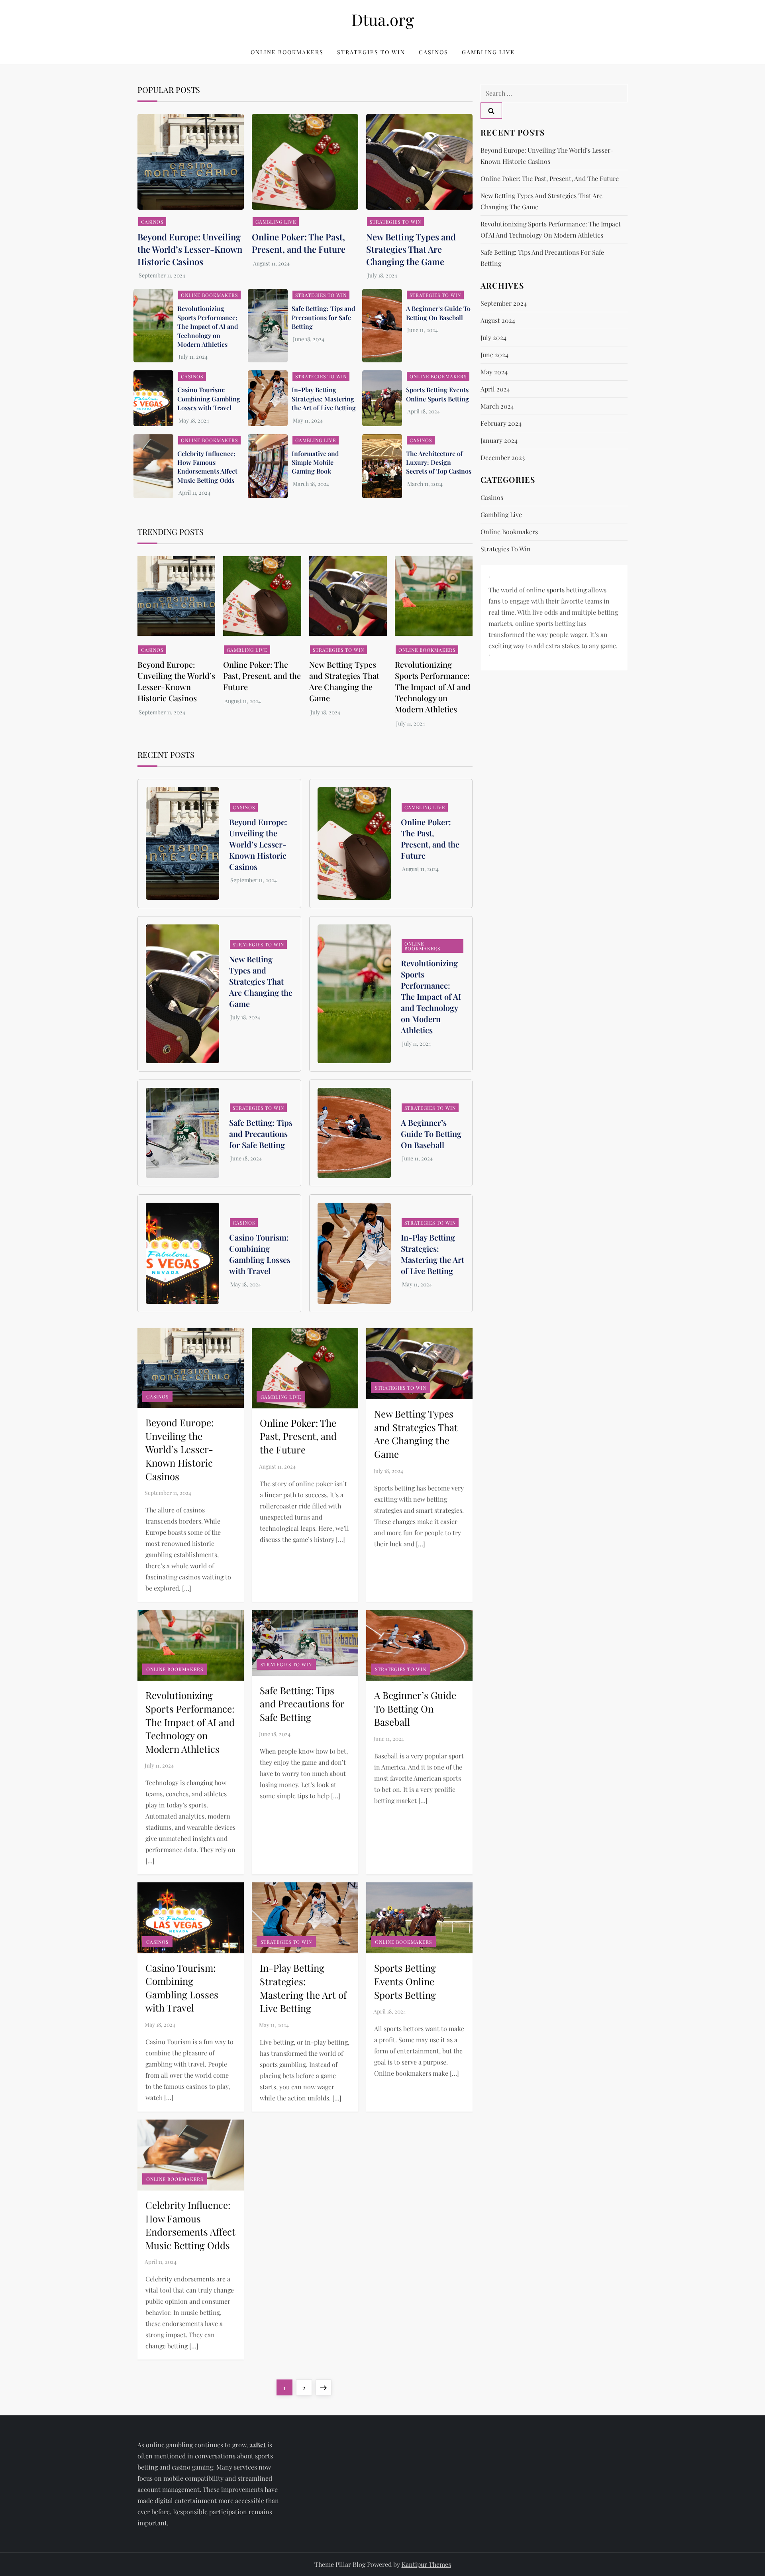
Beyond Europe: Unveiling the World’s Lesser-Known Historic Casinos (190, 249)
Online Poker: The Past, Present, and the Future (299, 243)
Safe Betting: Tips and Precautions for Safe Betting (323, 317)
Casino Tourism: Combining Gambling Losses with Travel (209, 399)
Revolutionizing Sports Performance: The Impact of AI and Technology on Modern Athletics (208, 326)
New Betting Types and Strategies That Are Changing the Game (411, 249)
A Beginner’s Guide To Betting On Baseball (438, 313)
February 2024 (501, 423)
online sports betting (556, 590)
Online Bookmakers (287, 52)
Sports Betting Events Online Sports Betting (437, 394)
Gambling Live (488, 52)
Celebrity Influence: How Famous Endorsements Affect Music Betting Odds (207, 467)
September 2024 (504, 303)
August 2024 (498, 320)
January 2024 (499, 440)
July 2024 (493, 337)
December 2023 (503, 457)
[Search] (491, 111)
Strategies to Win (371, 52)
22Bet (258, 2445)
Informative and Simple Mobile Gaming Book (315, 462)
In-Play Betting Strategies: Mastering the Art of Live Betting (324, 399)
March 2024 (497, 406)
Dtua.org (383, 19)
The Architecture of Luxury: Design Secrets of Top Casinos (439, 462)
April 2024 (495, 389)
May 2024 (494, 372)
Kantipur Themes (426, 2564)
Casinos (433, 52)
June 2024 (494, 355)
